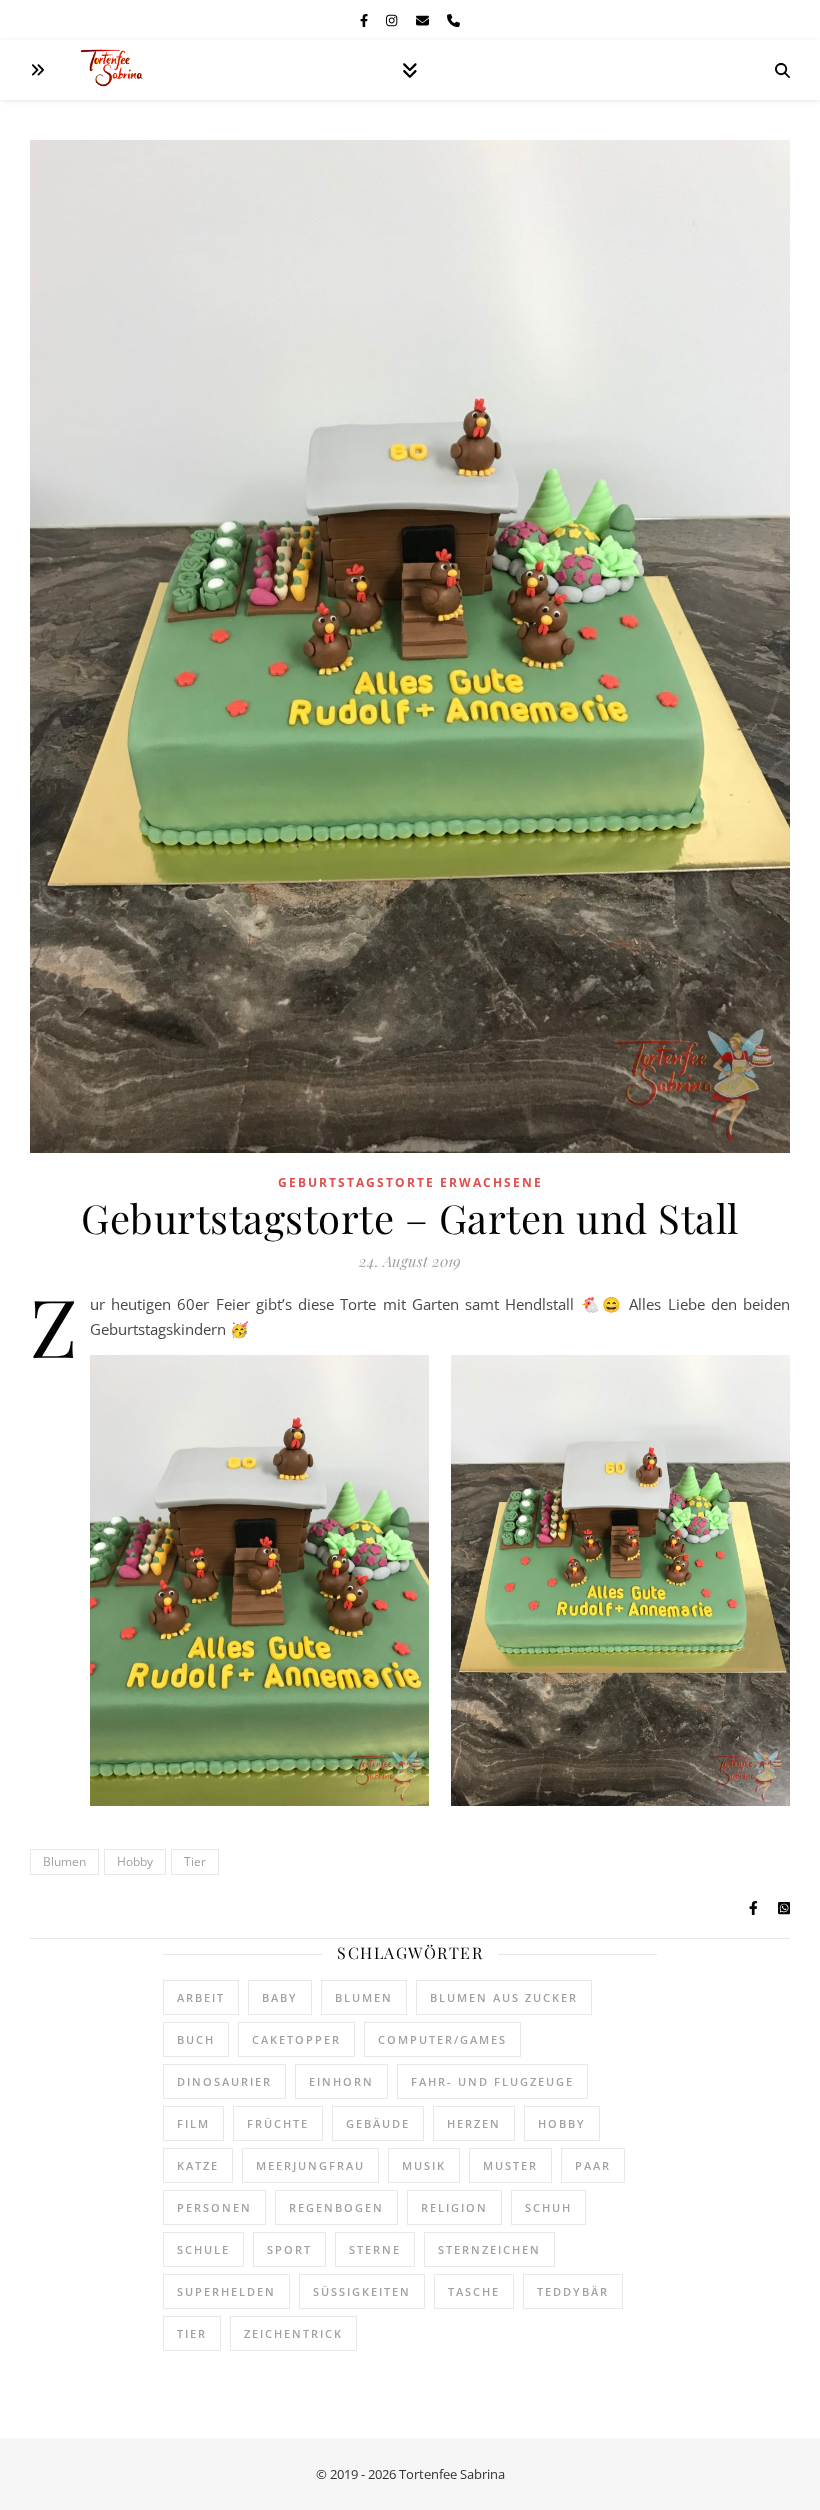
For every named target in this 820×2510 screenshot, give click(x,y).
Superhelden (226, 2291)
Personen (214, 2207)
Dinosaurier (224, 2081)
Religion (454, 2207)
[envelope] (424, 20)
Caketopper (296, 2039)
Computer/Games (442, 2039)
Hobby (135, 1861)
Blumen (64, 1861)
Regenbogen (336, 2207)
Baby (280, 1997)
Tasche (474, 2291)
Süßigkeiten (362, 2291)
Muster (510, 2165)
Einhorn (341, 2081)
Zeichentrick (293, 2333)
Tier (195, 1861)
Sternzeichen (489, 2249)
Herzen (474, 2123)
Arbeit (201, 1997)
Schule (203, 2249)
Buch (196, 2039)
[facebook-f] (365, 20)
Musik (424, 2165)
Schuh (548, 2207)
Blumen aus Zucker (504, 1997)
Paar (593, 2165)
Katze (198, 2165)
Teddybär (573, 2291)
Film (193, 2123)
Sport (289, 2249)
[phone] (453, 20)
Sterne (375, 2249)
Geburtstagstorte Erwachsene (410, 1182)
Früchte (278, 2123)
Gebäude (378, 2123)
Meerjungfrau (310, 2165)
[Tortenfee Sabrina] (120, 70)
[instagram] (393, 20)
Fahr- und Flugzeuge (492, 2081)
